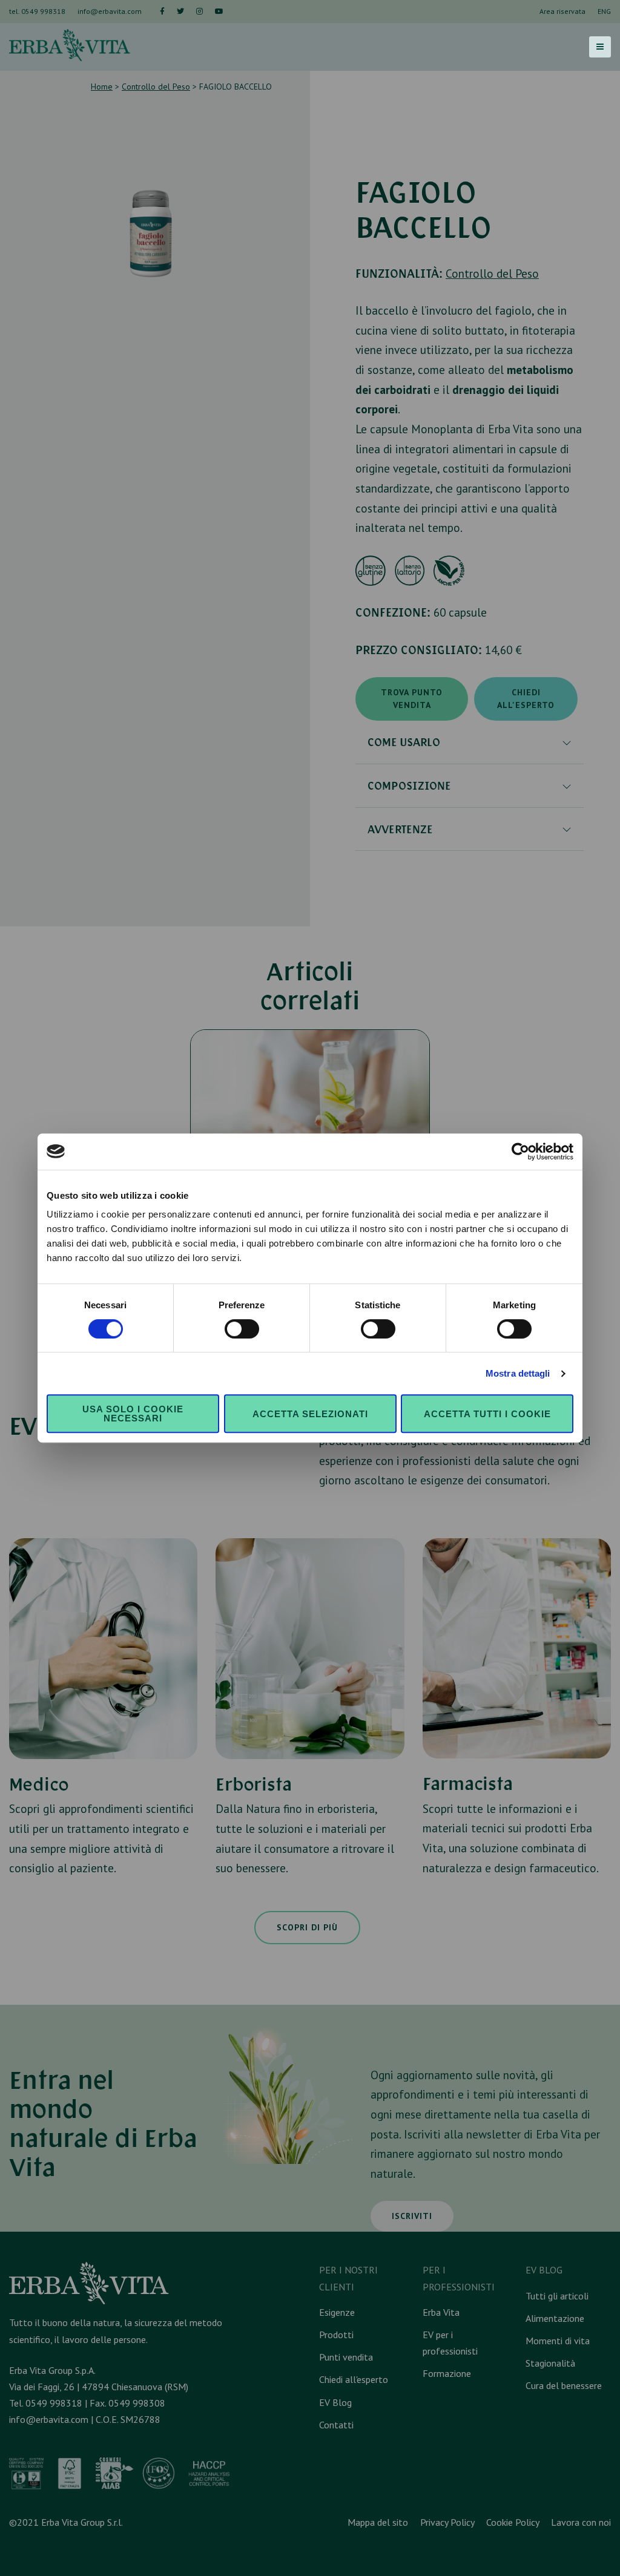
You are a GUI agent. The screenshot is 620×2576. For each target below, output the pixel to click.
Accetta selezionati (310, 1414)
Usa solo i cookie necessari (133, 1414)
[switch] (242, 1329)
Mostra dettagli (518, 1373)
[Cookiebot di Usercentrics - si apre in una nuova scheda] (520, 1152)
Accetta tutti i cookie (487, 1414)
